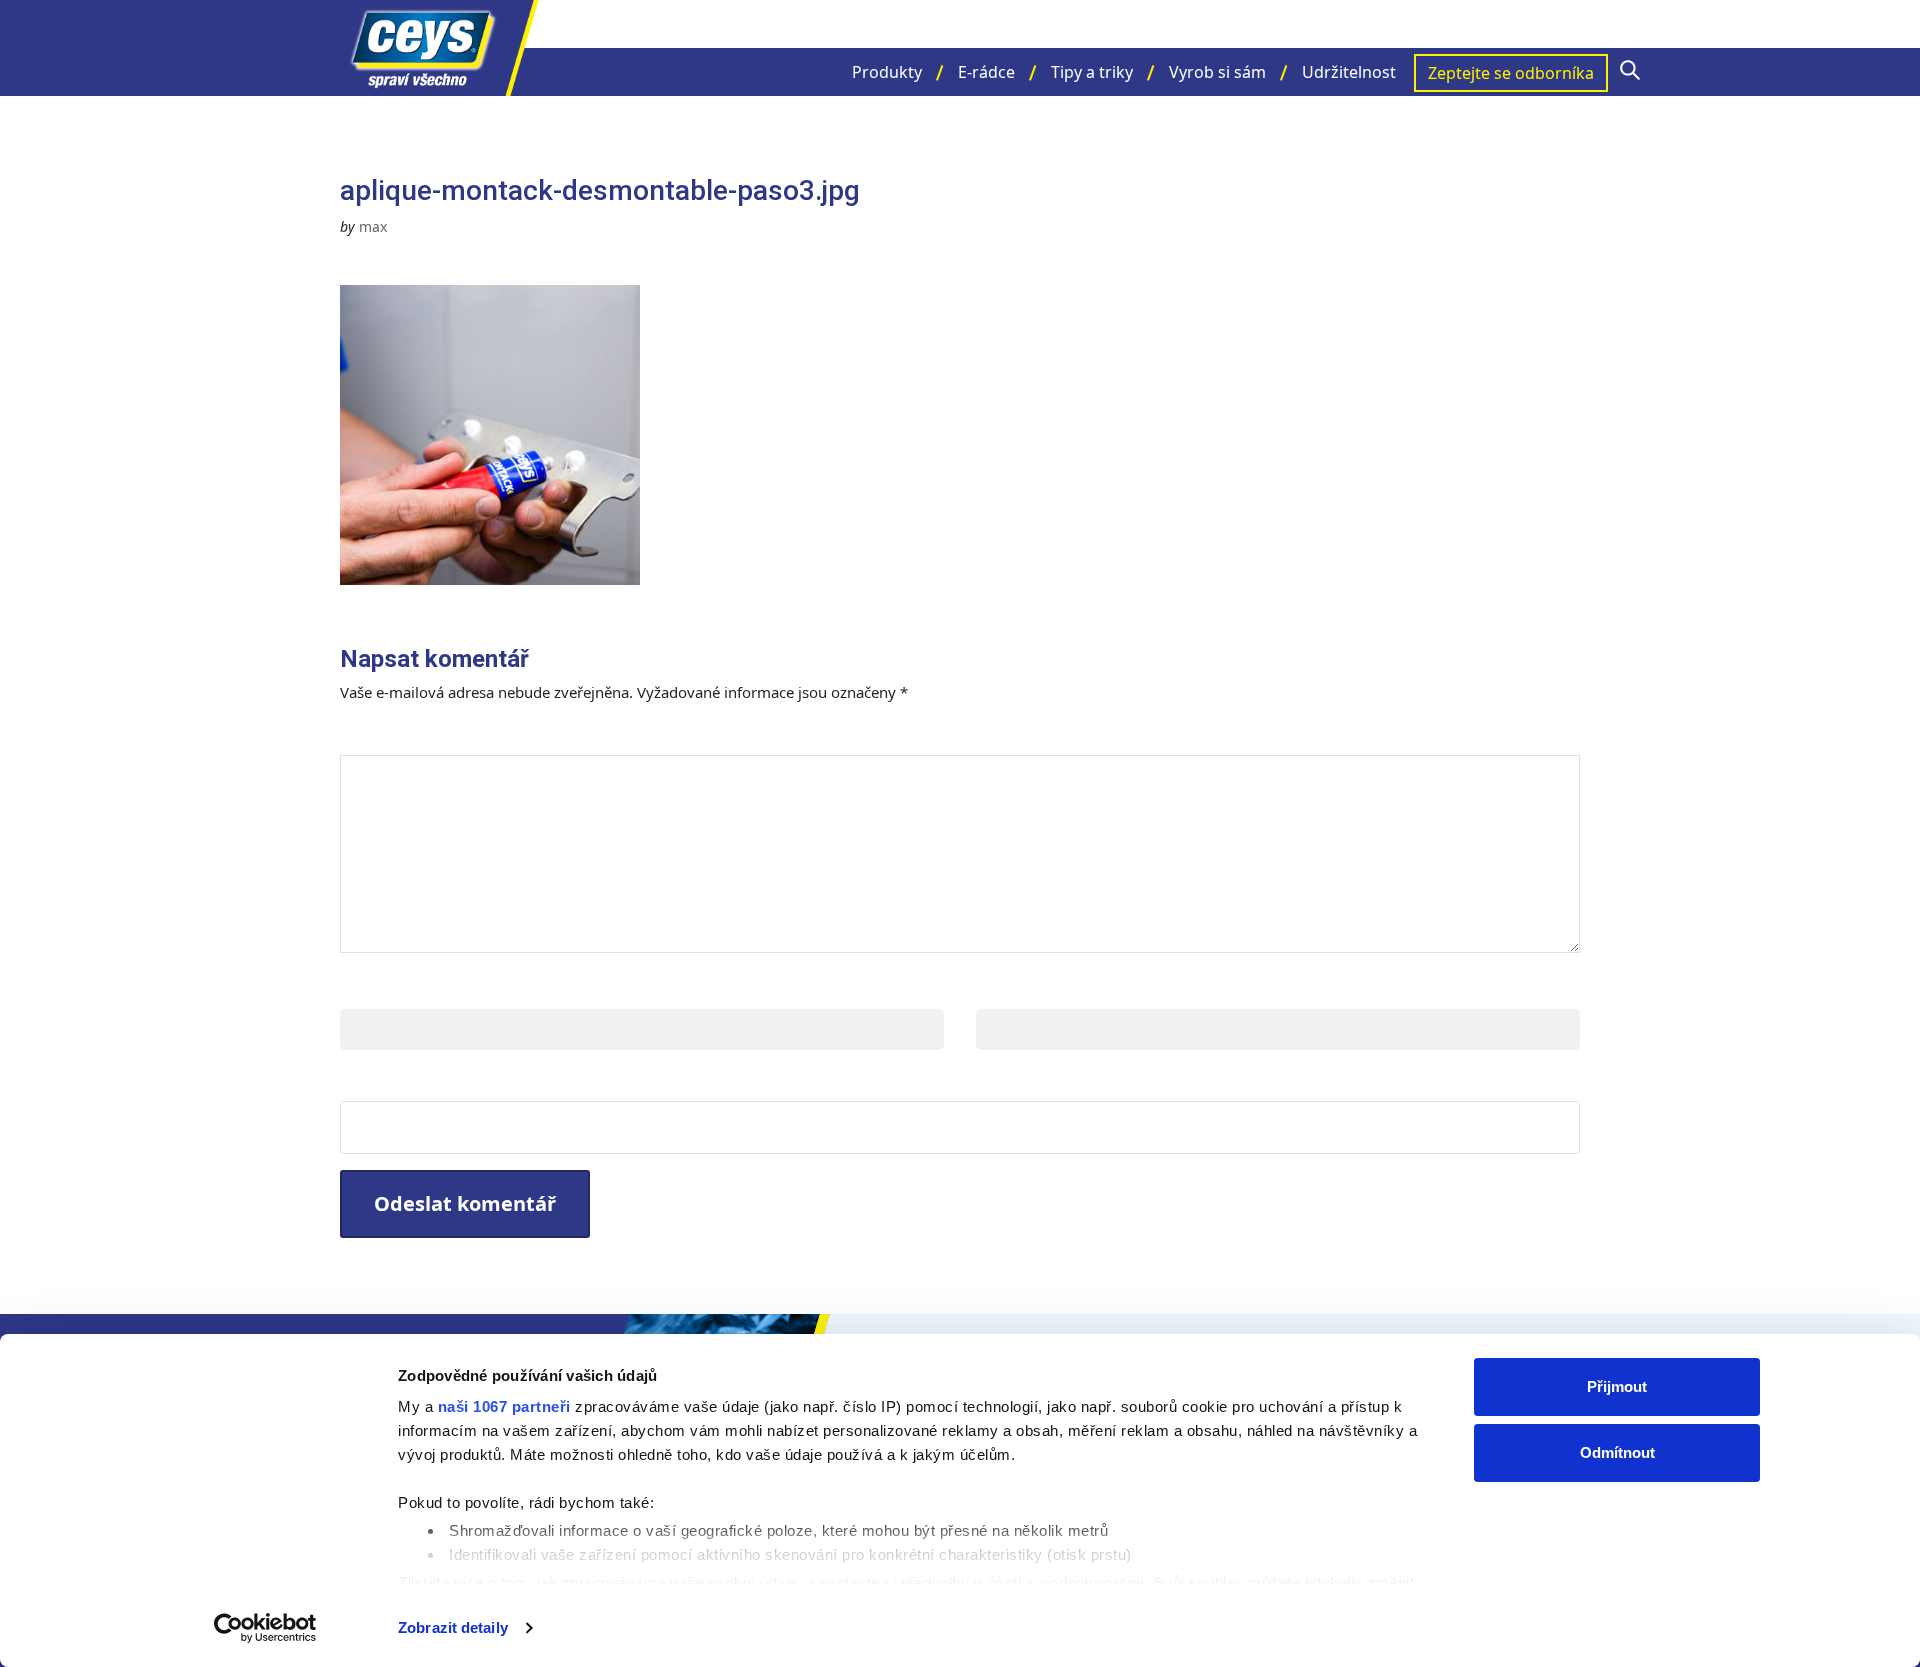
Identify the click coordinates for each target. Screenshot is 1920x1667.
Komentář (398, 734)
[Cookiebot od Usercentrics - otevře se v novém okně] (265, 1628)
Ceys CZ (440, 48)
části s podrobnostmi (1066, 1582)
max (373, 226)
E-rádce (986, 72)
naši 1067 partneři (504, 1406)
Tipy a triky (1092, 72)
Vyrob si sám (1217, 72)
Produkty (887, 72)
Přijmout (1617, 1386)
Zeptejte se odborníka (1511, 73)
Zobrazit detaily (453, 1627)
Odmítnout (1617, 1452)
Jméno (372, 988)
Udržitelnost (1349, 72)
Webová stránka (420, 1080)
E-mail (1006, 988)
